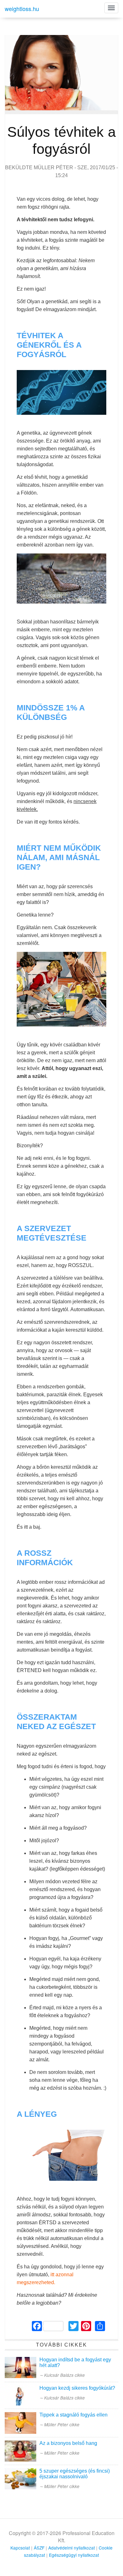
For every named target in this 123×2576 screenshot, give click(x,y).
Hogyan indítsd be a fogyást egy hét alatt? (75, 2362)
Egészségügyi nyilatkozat (74, 2555)
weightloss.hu (22, 9)
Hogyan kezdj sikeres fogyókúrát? (77, 2388)
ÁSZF (39, 2548)
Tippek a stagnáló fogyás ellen (73, 2415)
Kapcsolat (20, 2548)
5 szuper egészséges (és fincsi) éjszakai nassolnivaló (75, 2474)
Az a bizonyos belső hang (68, 2443)
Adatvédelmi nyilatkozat (72, 2548)
